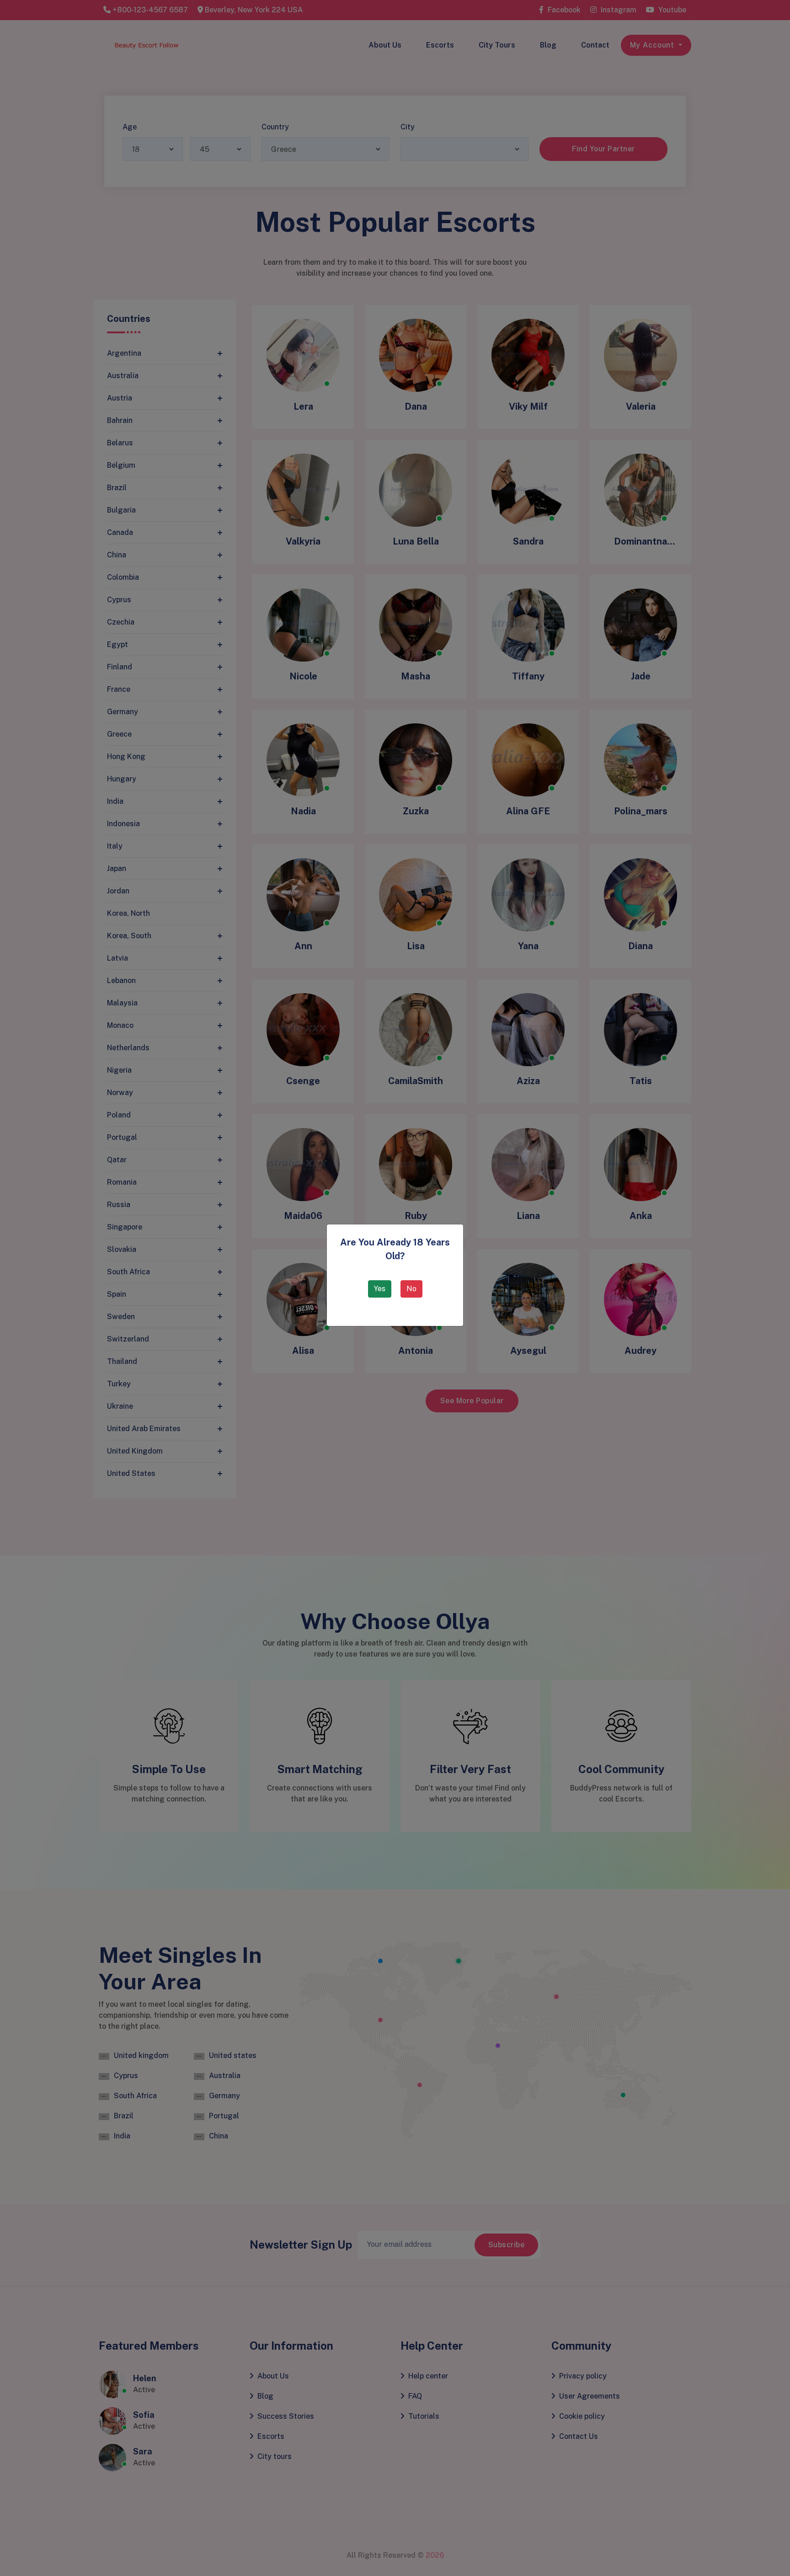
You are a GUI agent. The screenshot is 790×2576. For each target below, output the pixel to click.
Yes (380, 1289)
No (411, 1289)
